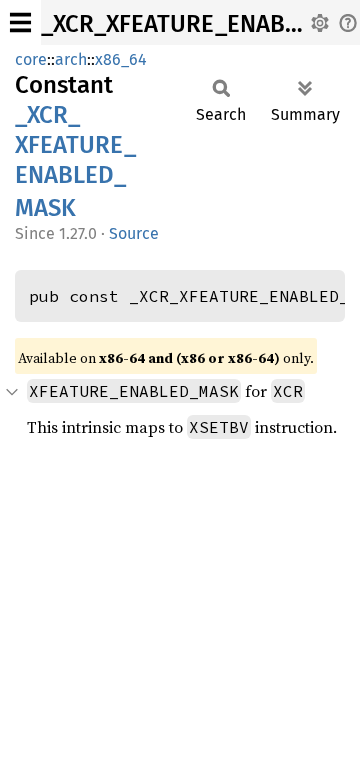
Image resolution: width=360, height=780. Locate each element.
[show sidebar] (20, 22)
